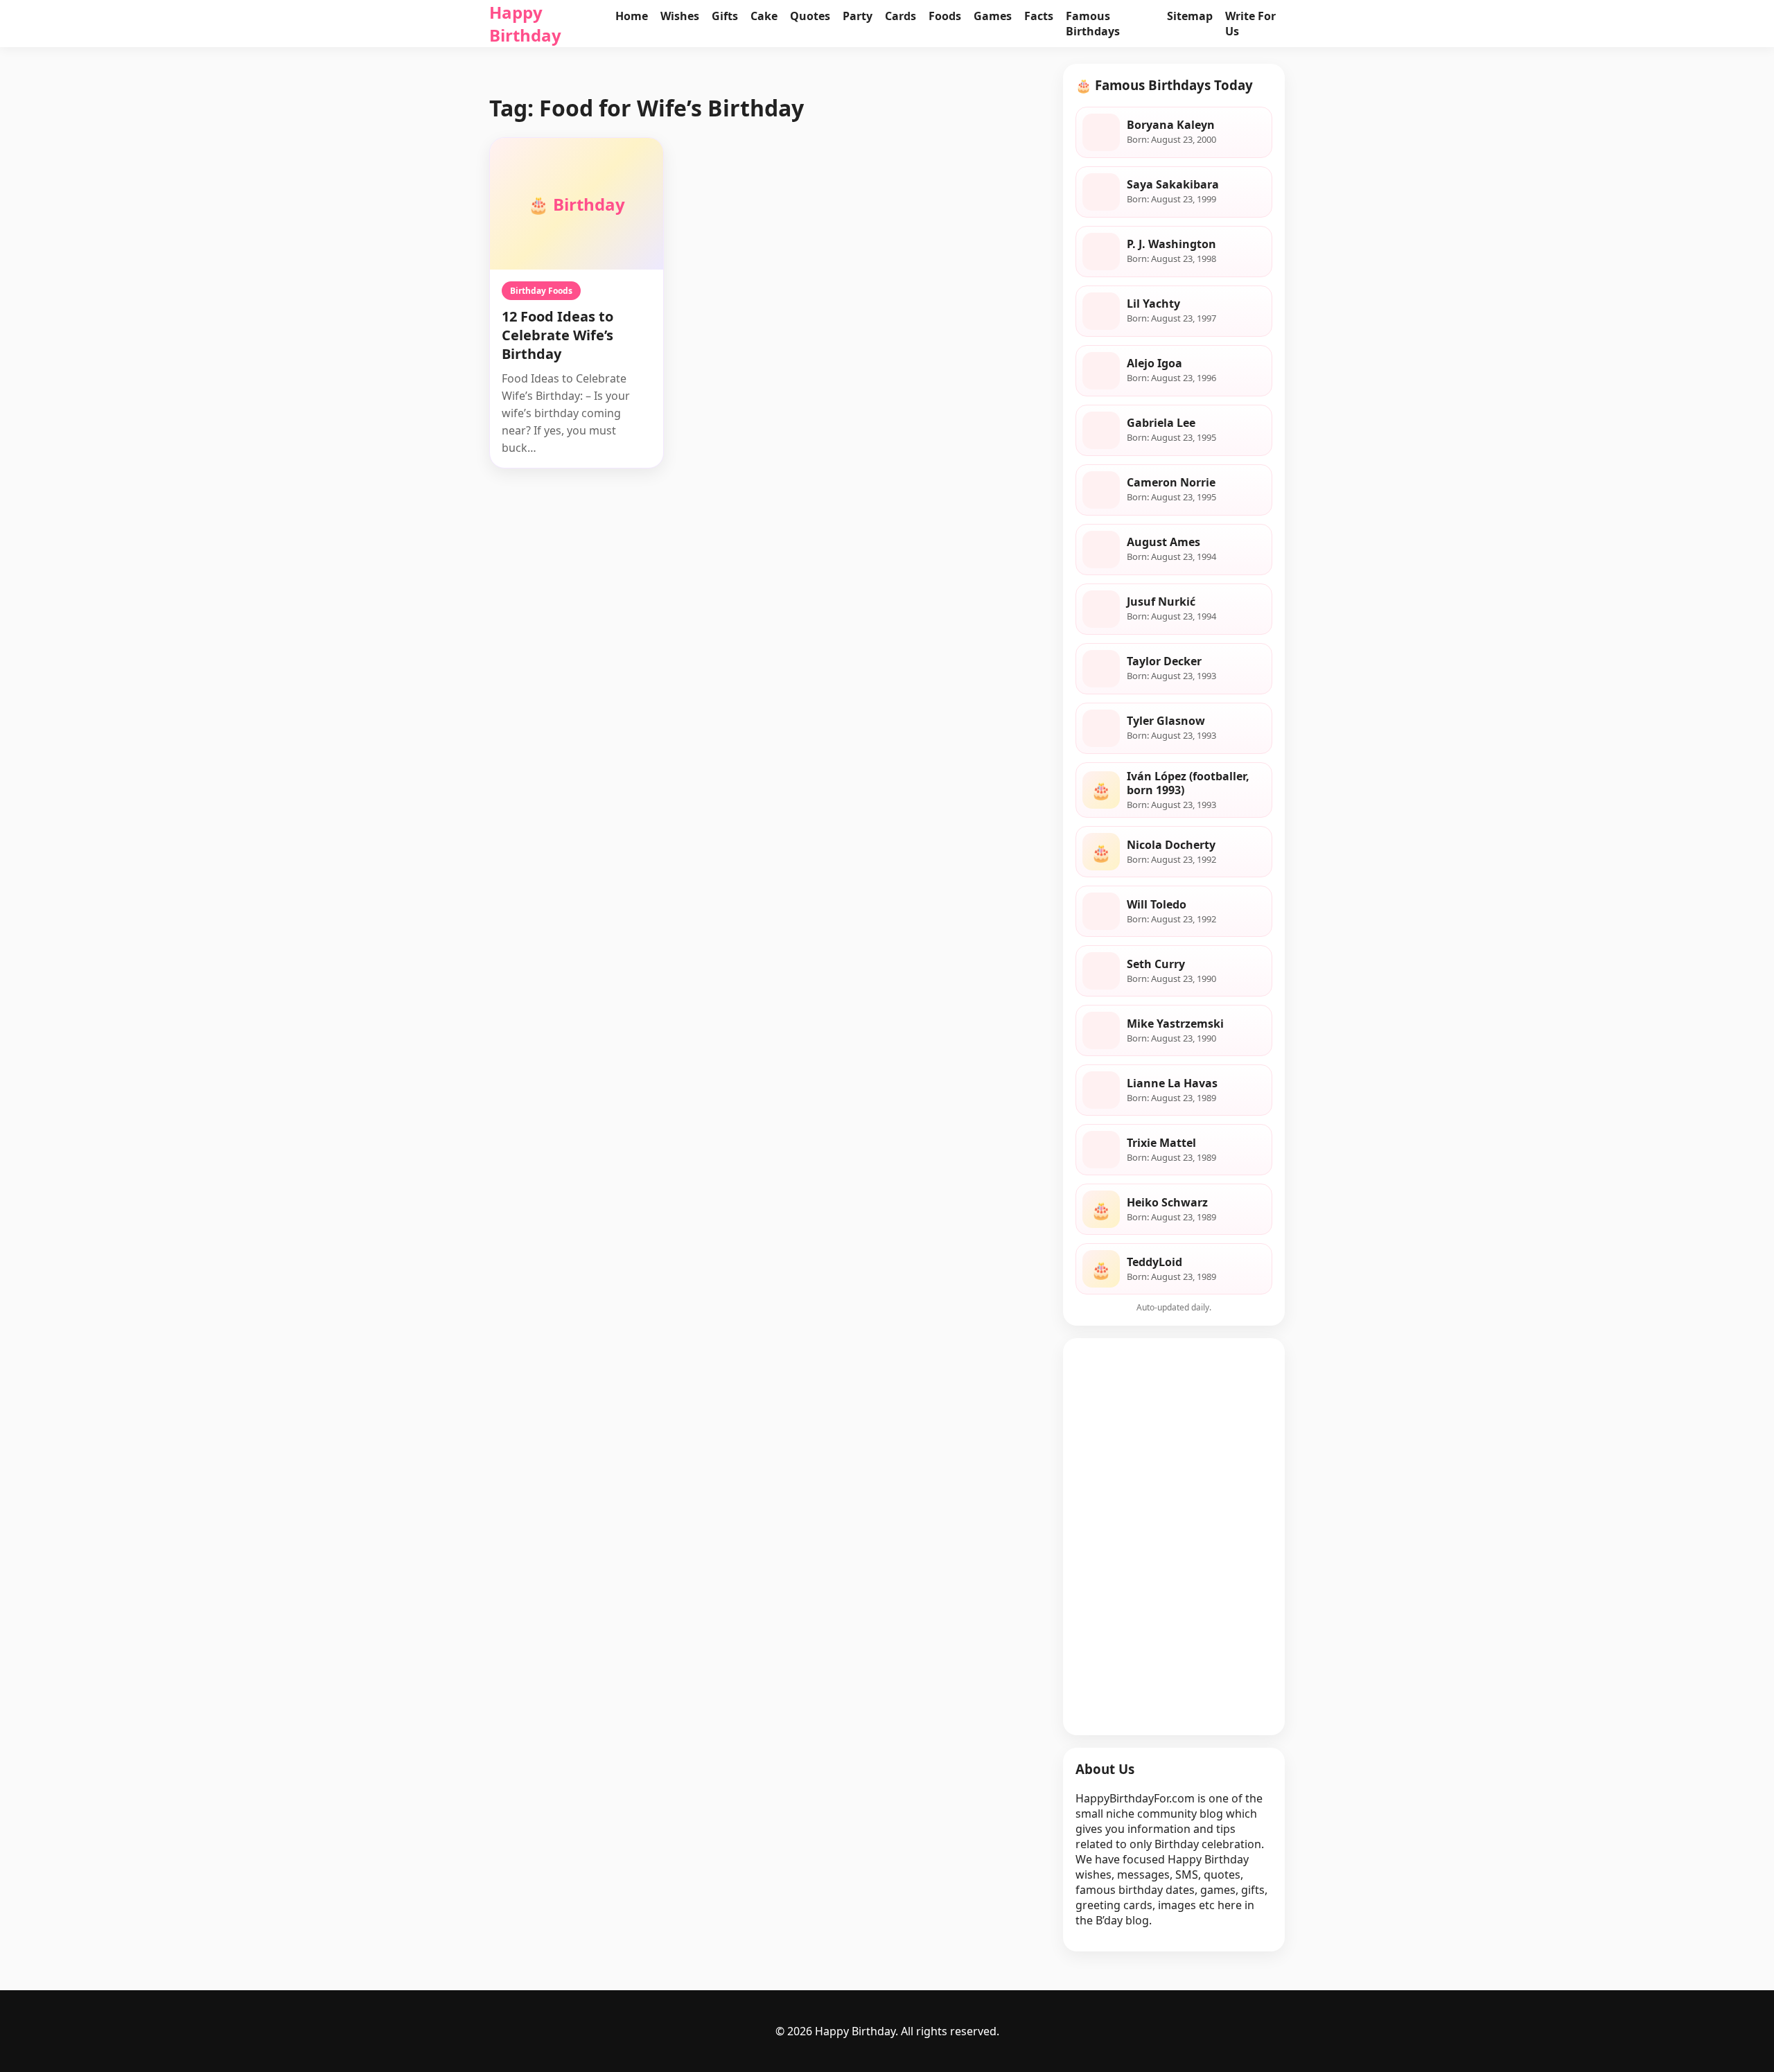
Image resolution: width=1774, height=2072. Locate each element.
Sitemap (1190, 16)
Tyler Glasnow (1166, 721)
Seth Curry (1156, 964)
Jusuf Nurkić (1161, 602)
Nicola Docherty (1171, 845)
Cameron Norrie (1171, 482)
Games (993, 16)
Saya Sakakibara (1173, 184)
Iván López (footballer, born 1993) (1188, 783)
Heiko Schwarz (1167, 1202)
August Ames (1163, 542)
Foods (945, 16)
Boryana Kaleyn (1171, 125)
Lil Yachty (1153, 304)
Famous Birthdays (1093, 24)
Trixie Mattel (1161, 1143)
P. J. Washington (1171, 244)
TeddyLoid (1154, 1262)
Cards (901, 16)
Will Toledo (1157, 904)
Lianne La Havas (1172, 1083)
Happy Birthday (525, 24)
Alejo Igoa (1154, 363)
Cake (764, 16)
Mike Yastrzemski (1175, 1024)
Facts (1039, 16)
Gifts (725, 16)
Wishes (680, 16)
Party (858, 16)
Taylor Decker (1164, 661)
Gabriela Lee (1161, 423)
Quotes (810, 16)
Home (632, 16)
